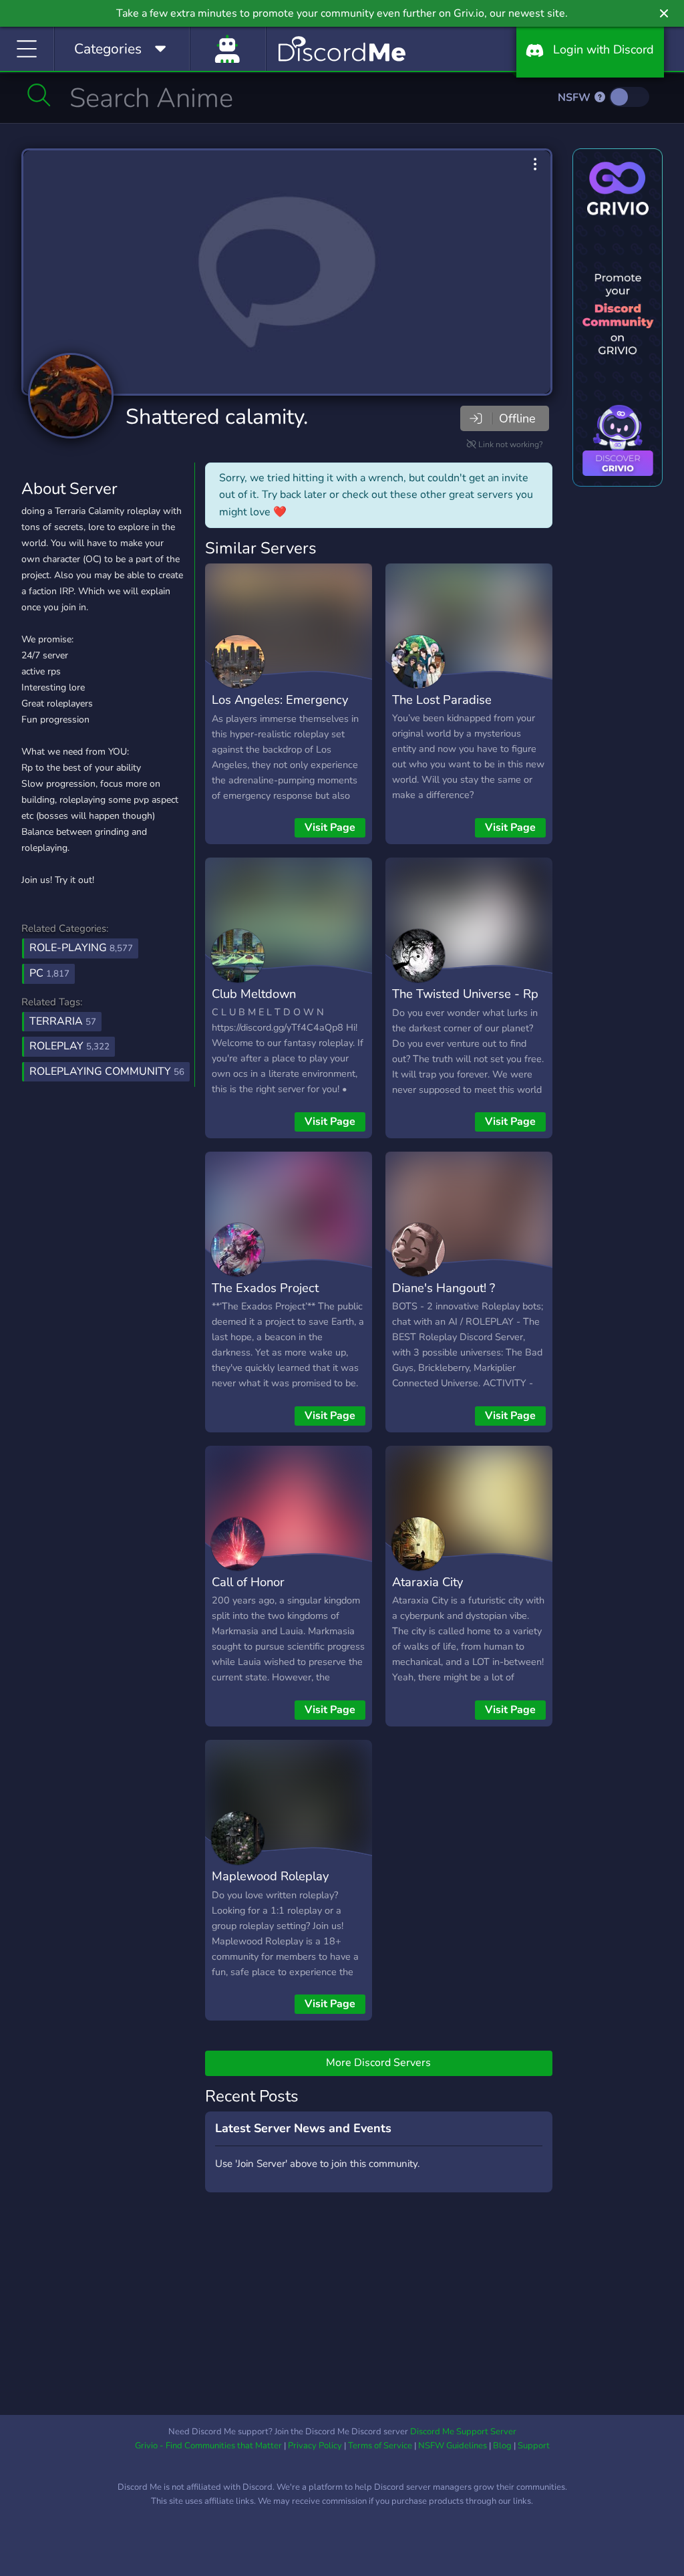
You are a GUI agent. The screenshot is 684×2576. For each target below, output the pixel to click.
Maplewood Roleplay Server (270, 1886)
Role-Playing (81, 948)
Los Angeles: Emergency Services (280, 709)
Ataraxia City (427, 1582)
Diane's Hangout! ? (444, 1288)
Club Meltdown (254, 994)
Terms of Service (380, 2446)
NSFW (575, 98)
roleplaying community (107, 1071)
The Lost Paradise (442, 699)
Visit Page (330, 827)
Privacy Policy (315, 2446)
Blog (502, 2446)
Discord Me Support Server (463, 2432)
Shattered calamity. (217, 417)
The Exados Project (265, 1288)
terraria (63, 1021)
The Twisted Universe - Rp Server (465, 1003)
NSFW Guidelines (453, 2446)
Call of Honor (248, 1582)
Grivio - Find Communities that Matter (208, 2446)
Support (534, 2446)
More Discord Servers (378, 2063)
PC (49, 973)
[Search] (39, 95)
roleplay (69, 1046)
